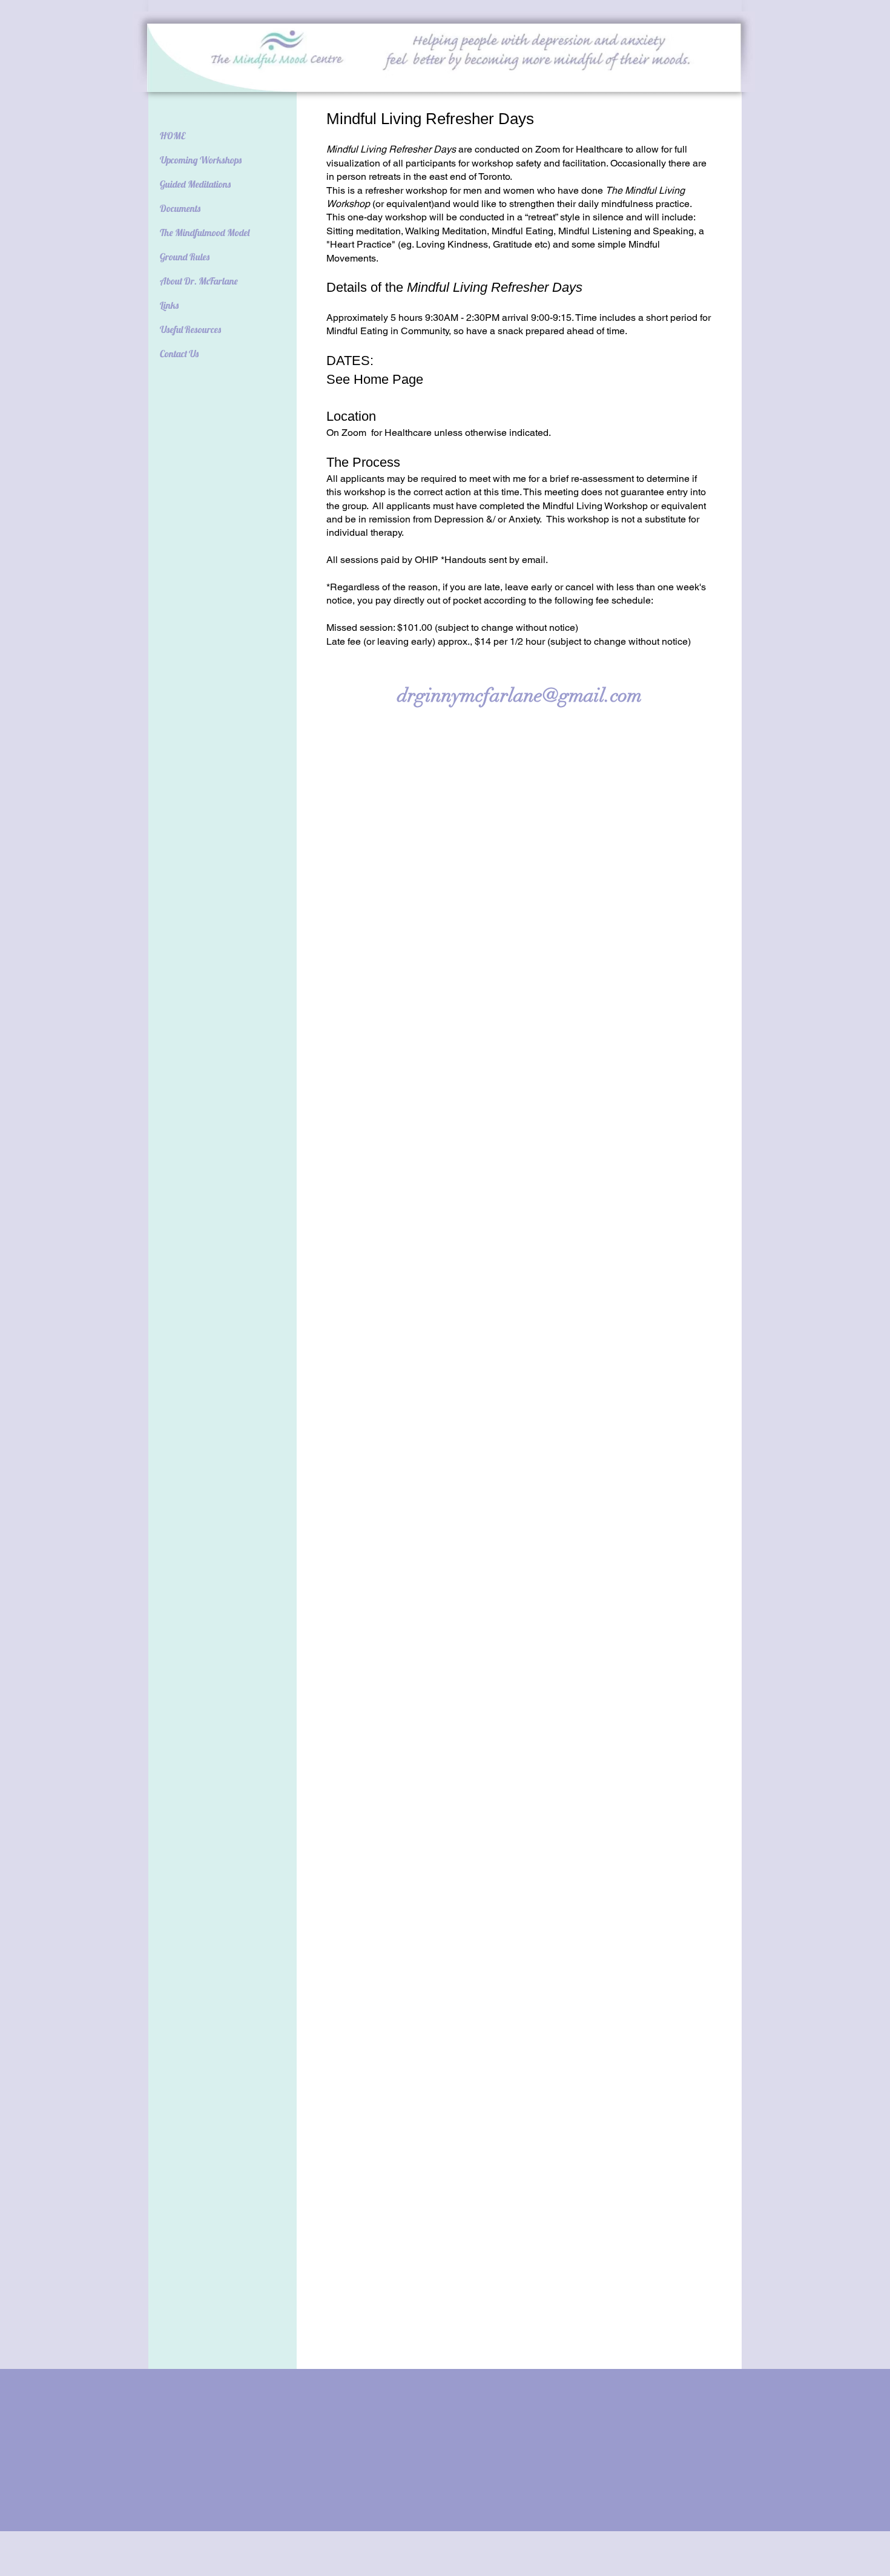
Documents (180, 208)
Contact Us (179, 354)
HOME (173, 136)
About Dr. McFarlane (199, 281)
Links (169, 305)
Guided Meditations (195, 184)
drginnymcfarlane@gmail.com (519, 695)
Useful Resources (190, 329)
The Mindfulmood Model (205, 232)
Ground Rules (185, 257)
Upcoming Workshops (201, 160)
